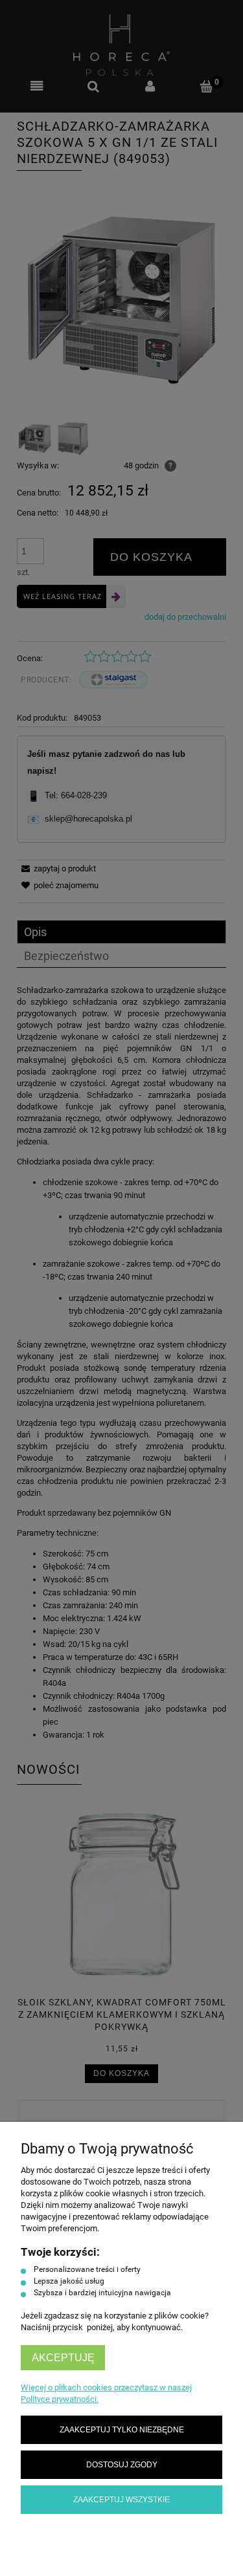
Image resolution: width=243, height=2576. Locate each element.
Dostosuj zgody (122, 2464)
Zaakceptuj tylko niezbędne (122, 2429)
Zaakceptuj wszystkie (121, 2499)
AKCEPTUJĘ (63, 2358)
